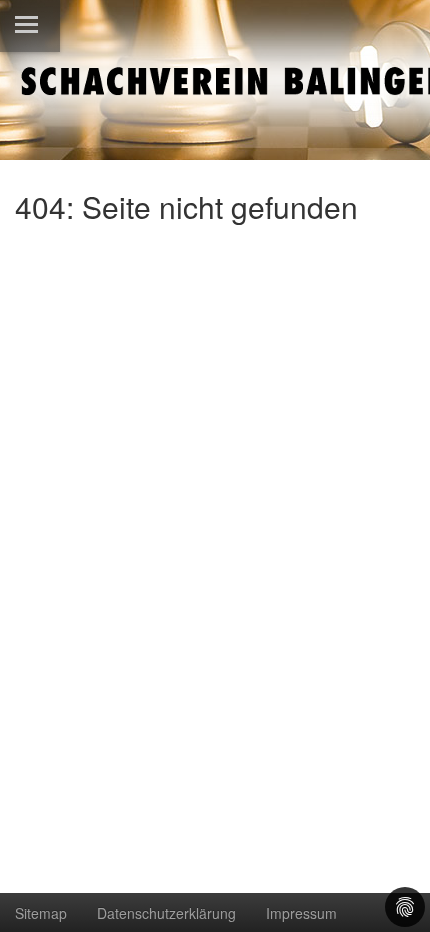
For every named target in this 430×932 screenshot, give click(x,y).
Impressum (301, 913)
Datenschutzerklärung (166, 913)
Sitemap (41, 913)
